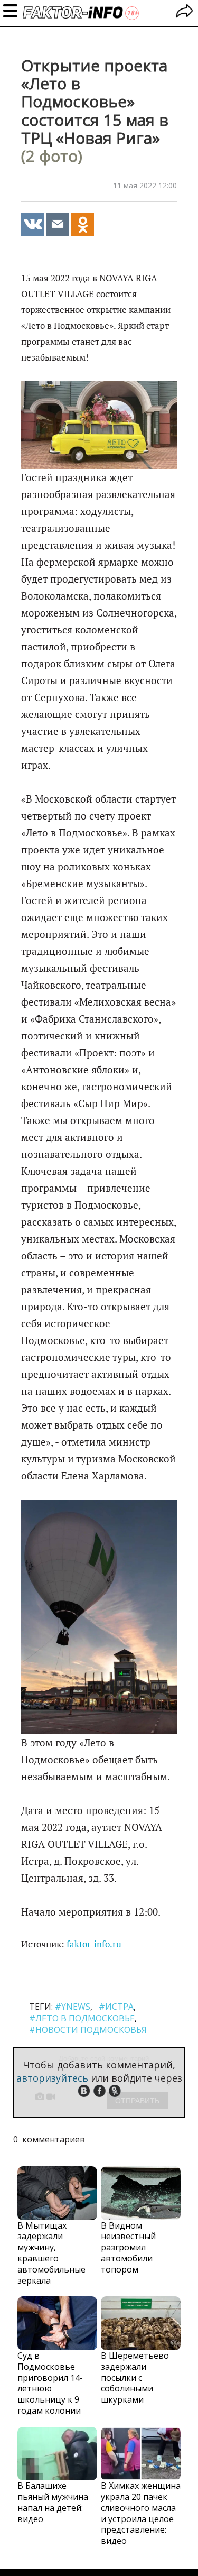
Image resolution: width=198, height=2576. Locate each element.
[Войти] (185, 12)
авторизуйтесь (52, 2078)
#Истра (116, 2007)
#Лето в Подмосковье (82, 2018)
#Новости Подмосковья (88, 2030)
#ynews (73, 2007)
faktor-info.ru (94, 1944)
